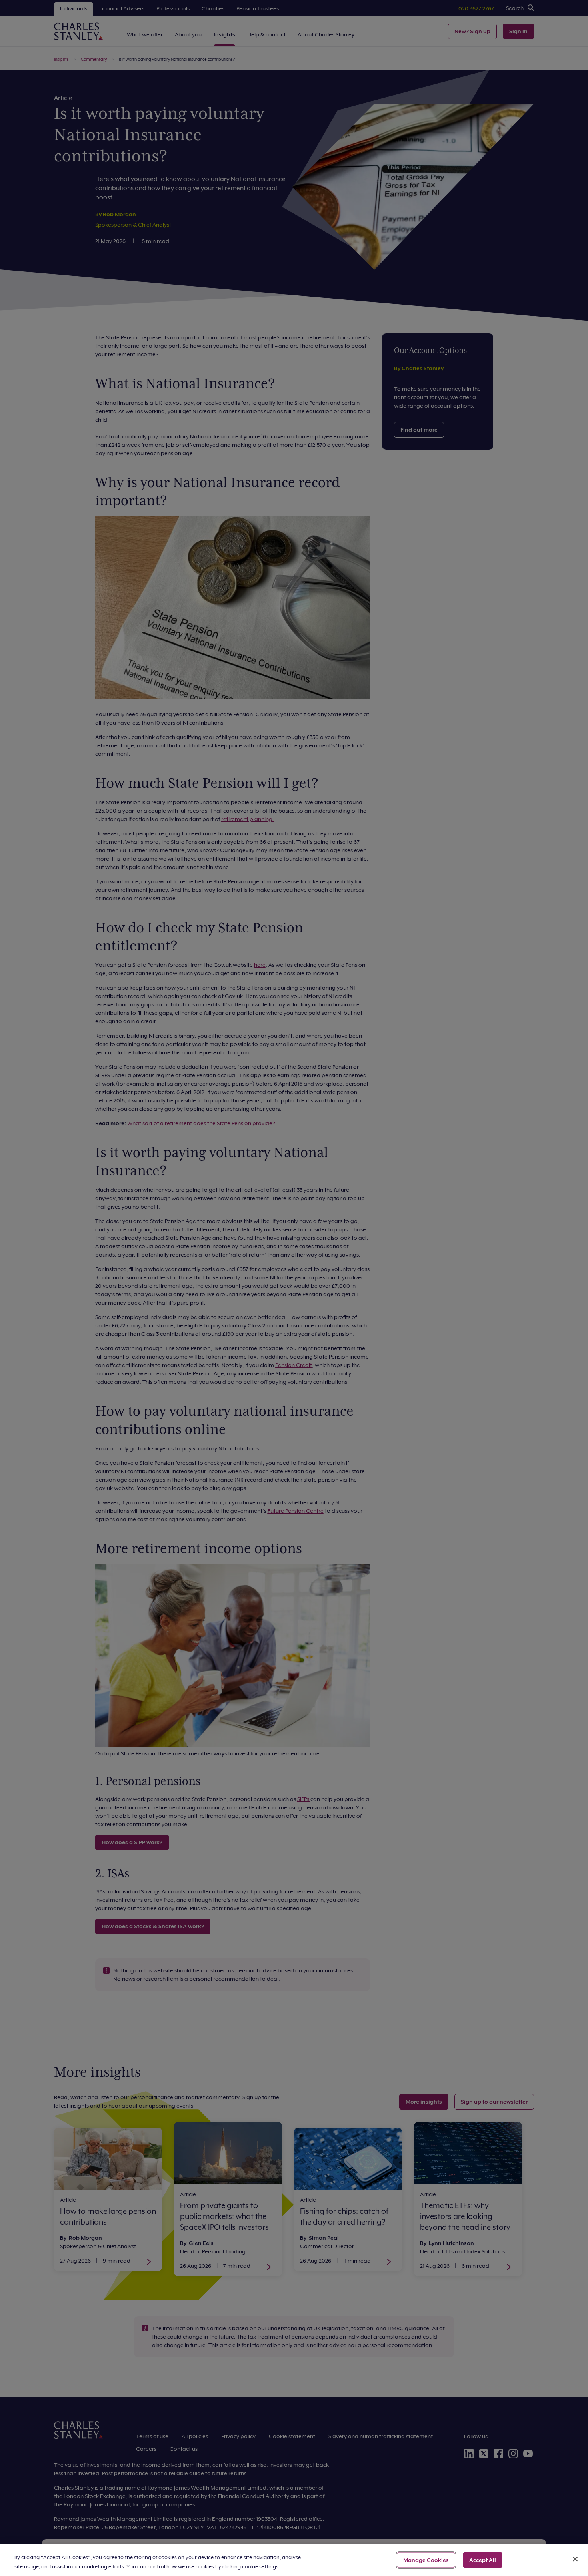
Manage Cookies (426, 2560)
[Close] (575, 2559)
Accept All (483, 2560)
